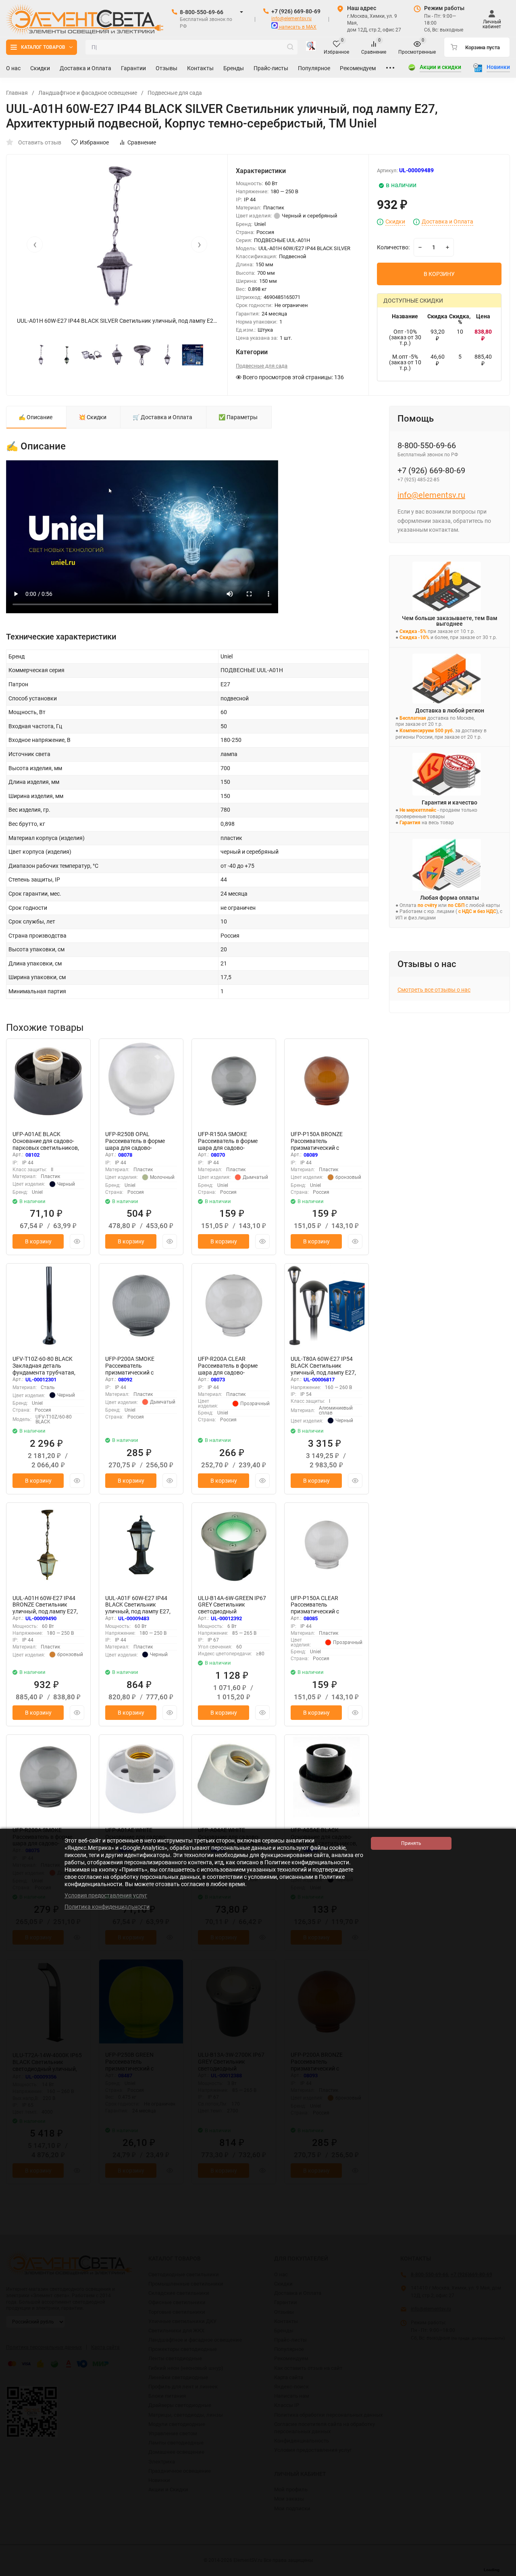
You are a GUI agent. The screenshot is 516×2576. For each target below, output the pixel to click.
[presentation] (35, 244)
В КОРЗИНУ (439, 274)
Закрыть (504, 2572)
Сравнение (142, 142)
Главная (17, 93)
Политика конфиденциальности (107, 1907)
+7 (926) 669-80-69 (296, 11)
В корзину (38, 1241)
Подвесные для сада (175, 93)
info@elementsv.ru (291, 19)
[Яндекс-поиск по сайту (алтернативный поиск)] (311, 47)
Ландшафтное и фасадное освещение (88, 93)
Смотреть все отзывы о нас (434, 990)
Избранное (94, 142)
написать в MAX (297, 27)
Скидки (395, 222)
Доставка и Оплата (447, 222)
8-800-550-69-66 (202, 12)
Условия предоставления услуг (106, 1895)
